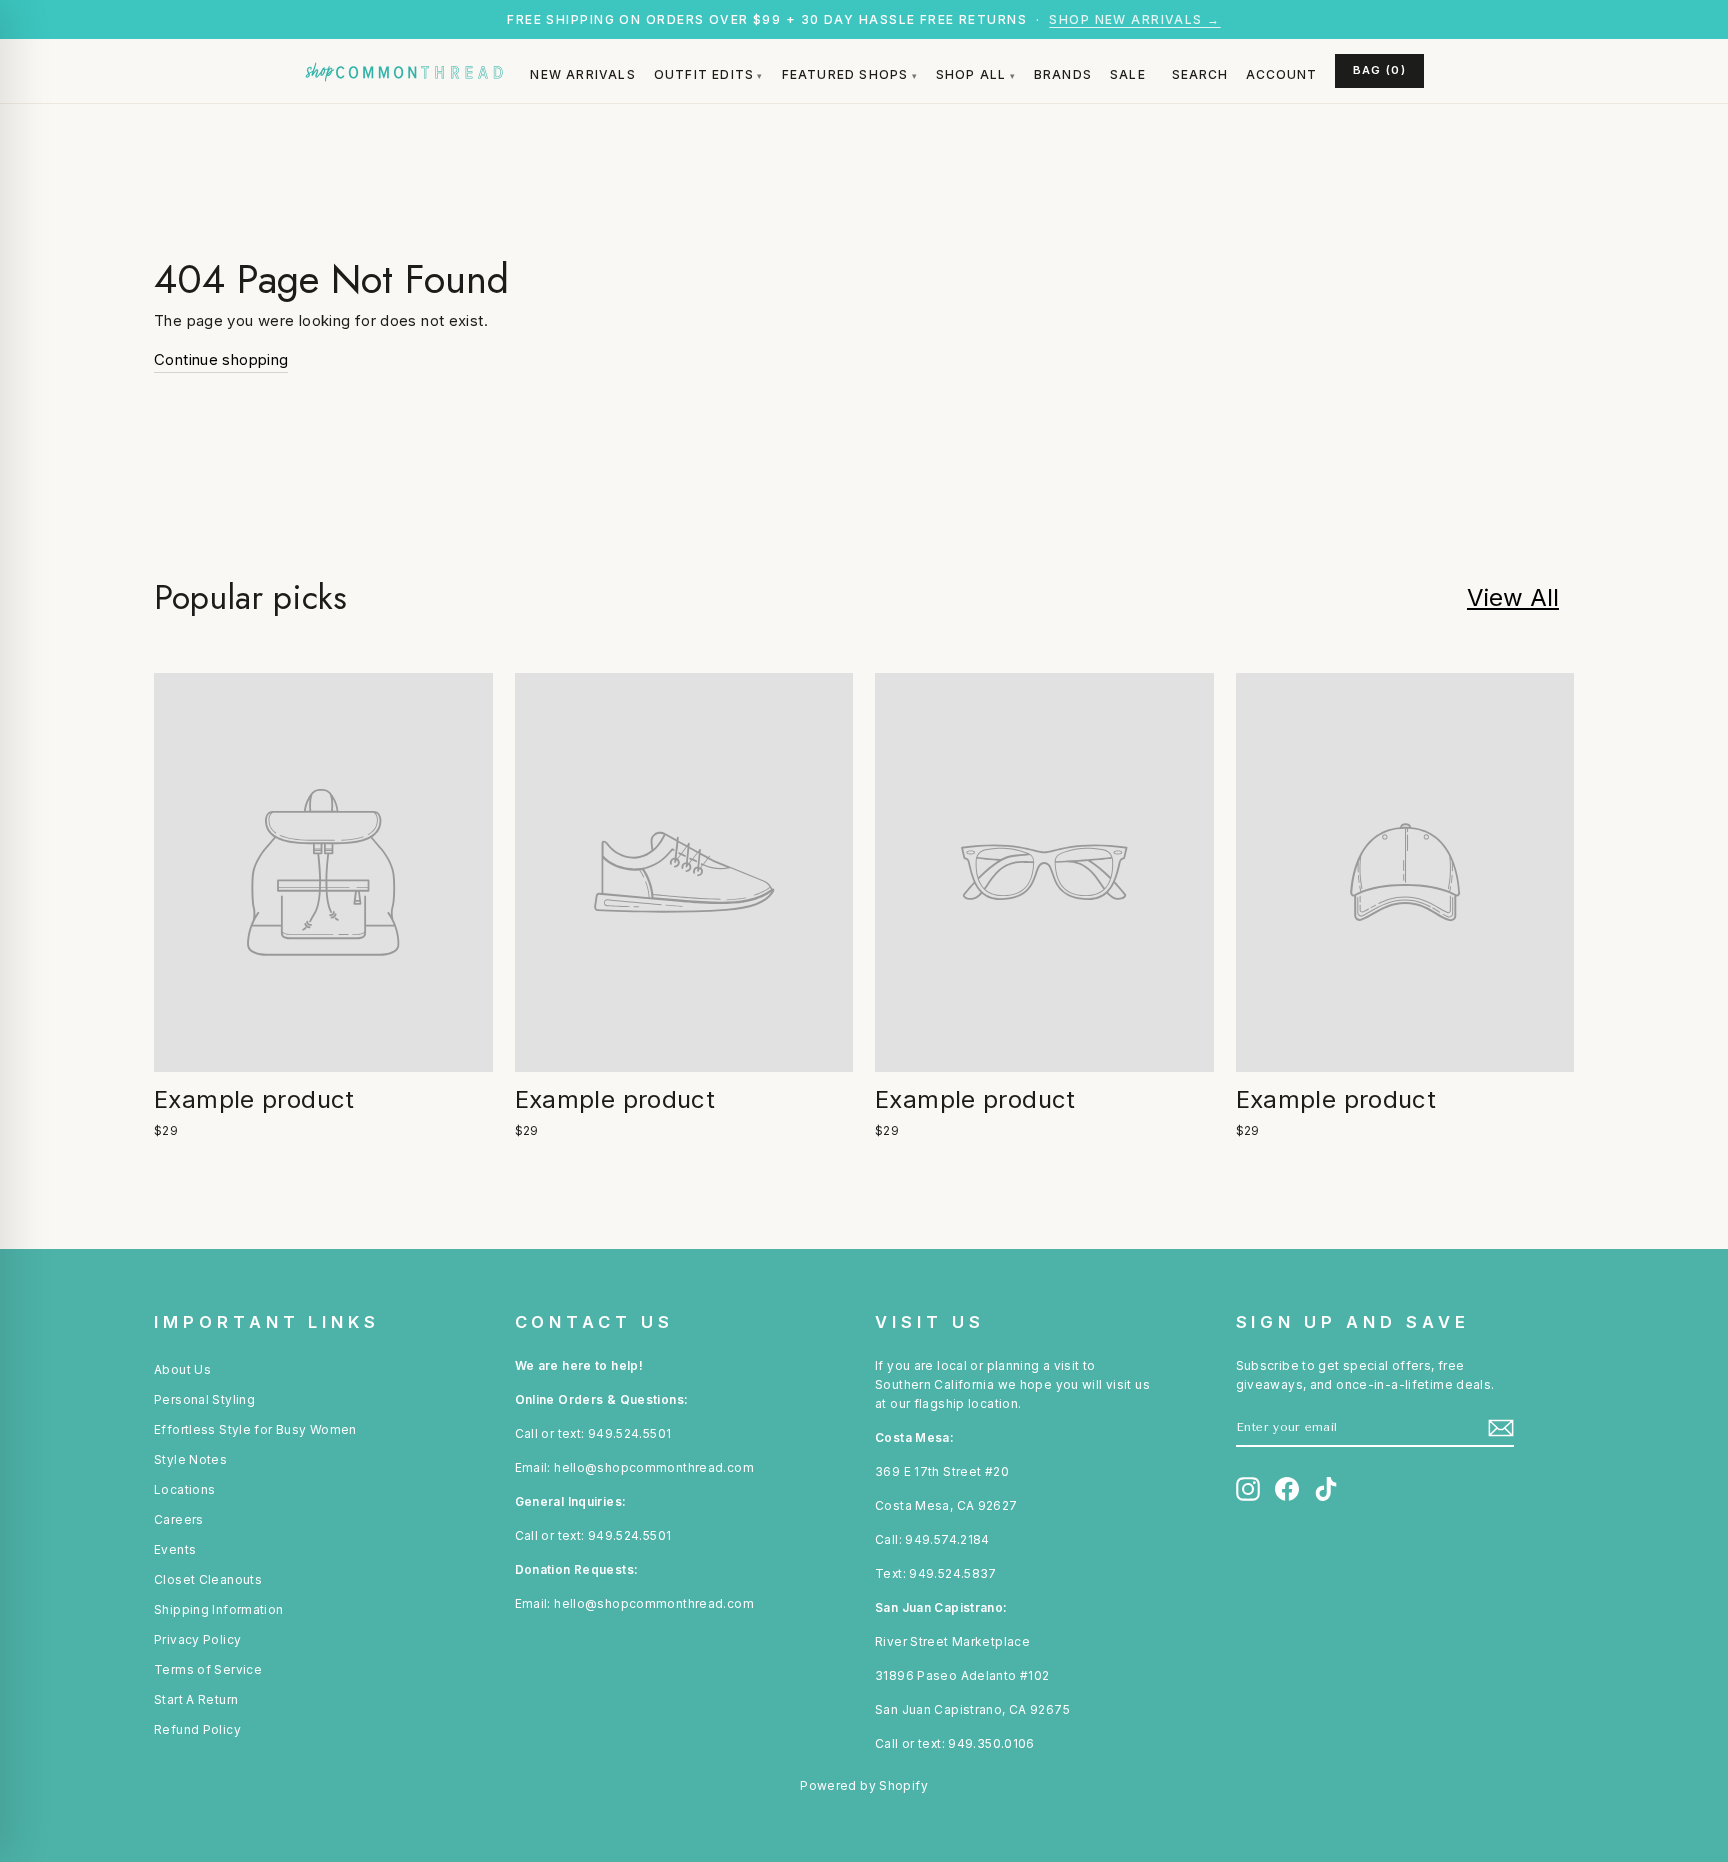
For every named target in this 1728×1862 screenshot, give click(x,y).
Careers (179, 1519)
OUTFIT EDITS (704, 74)
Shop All (971, 74)
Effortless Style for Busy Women (255, 1429)
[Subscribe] (1501, 1428)
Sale (1128, 74)
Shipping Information (219, 1609)
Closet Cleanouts (208, 1579)
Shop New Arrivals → (1134, 19)
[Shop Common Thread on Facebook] (1287, 1489)
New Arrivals (582, 74)
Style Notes (190, 1459)
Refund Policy (197, 1729)
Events (175, 1549)
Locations (184, 1489)
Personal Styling (204, 1399)
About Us (182, 1369)
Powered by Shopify (864, 1785)
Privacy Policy (197, 1639)
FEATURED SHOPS (845, 74)
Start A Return (196, 1699)
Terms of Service (208, 1669)
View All (1513, 597)
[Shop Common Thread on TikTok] (1326, 1489)
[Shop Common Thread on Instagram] (1248, 1489)
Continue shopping (221, 359)
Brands (1063, 74)
